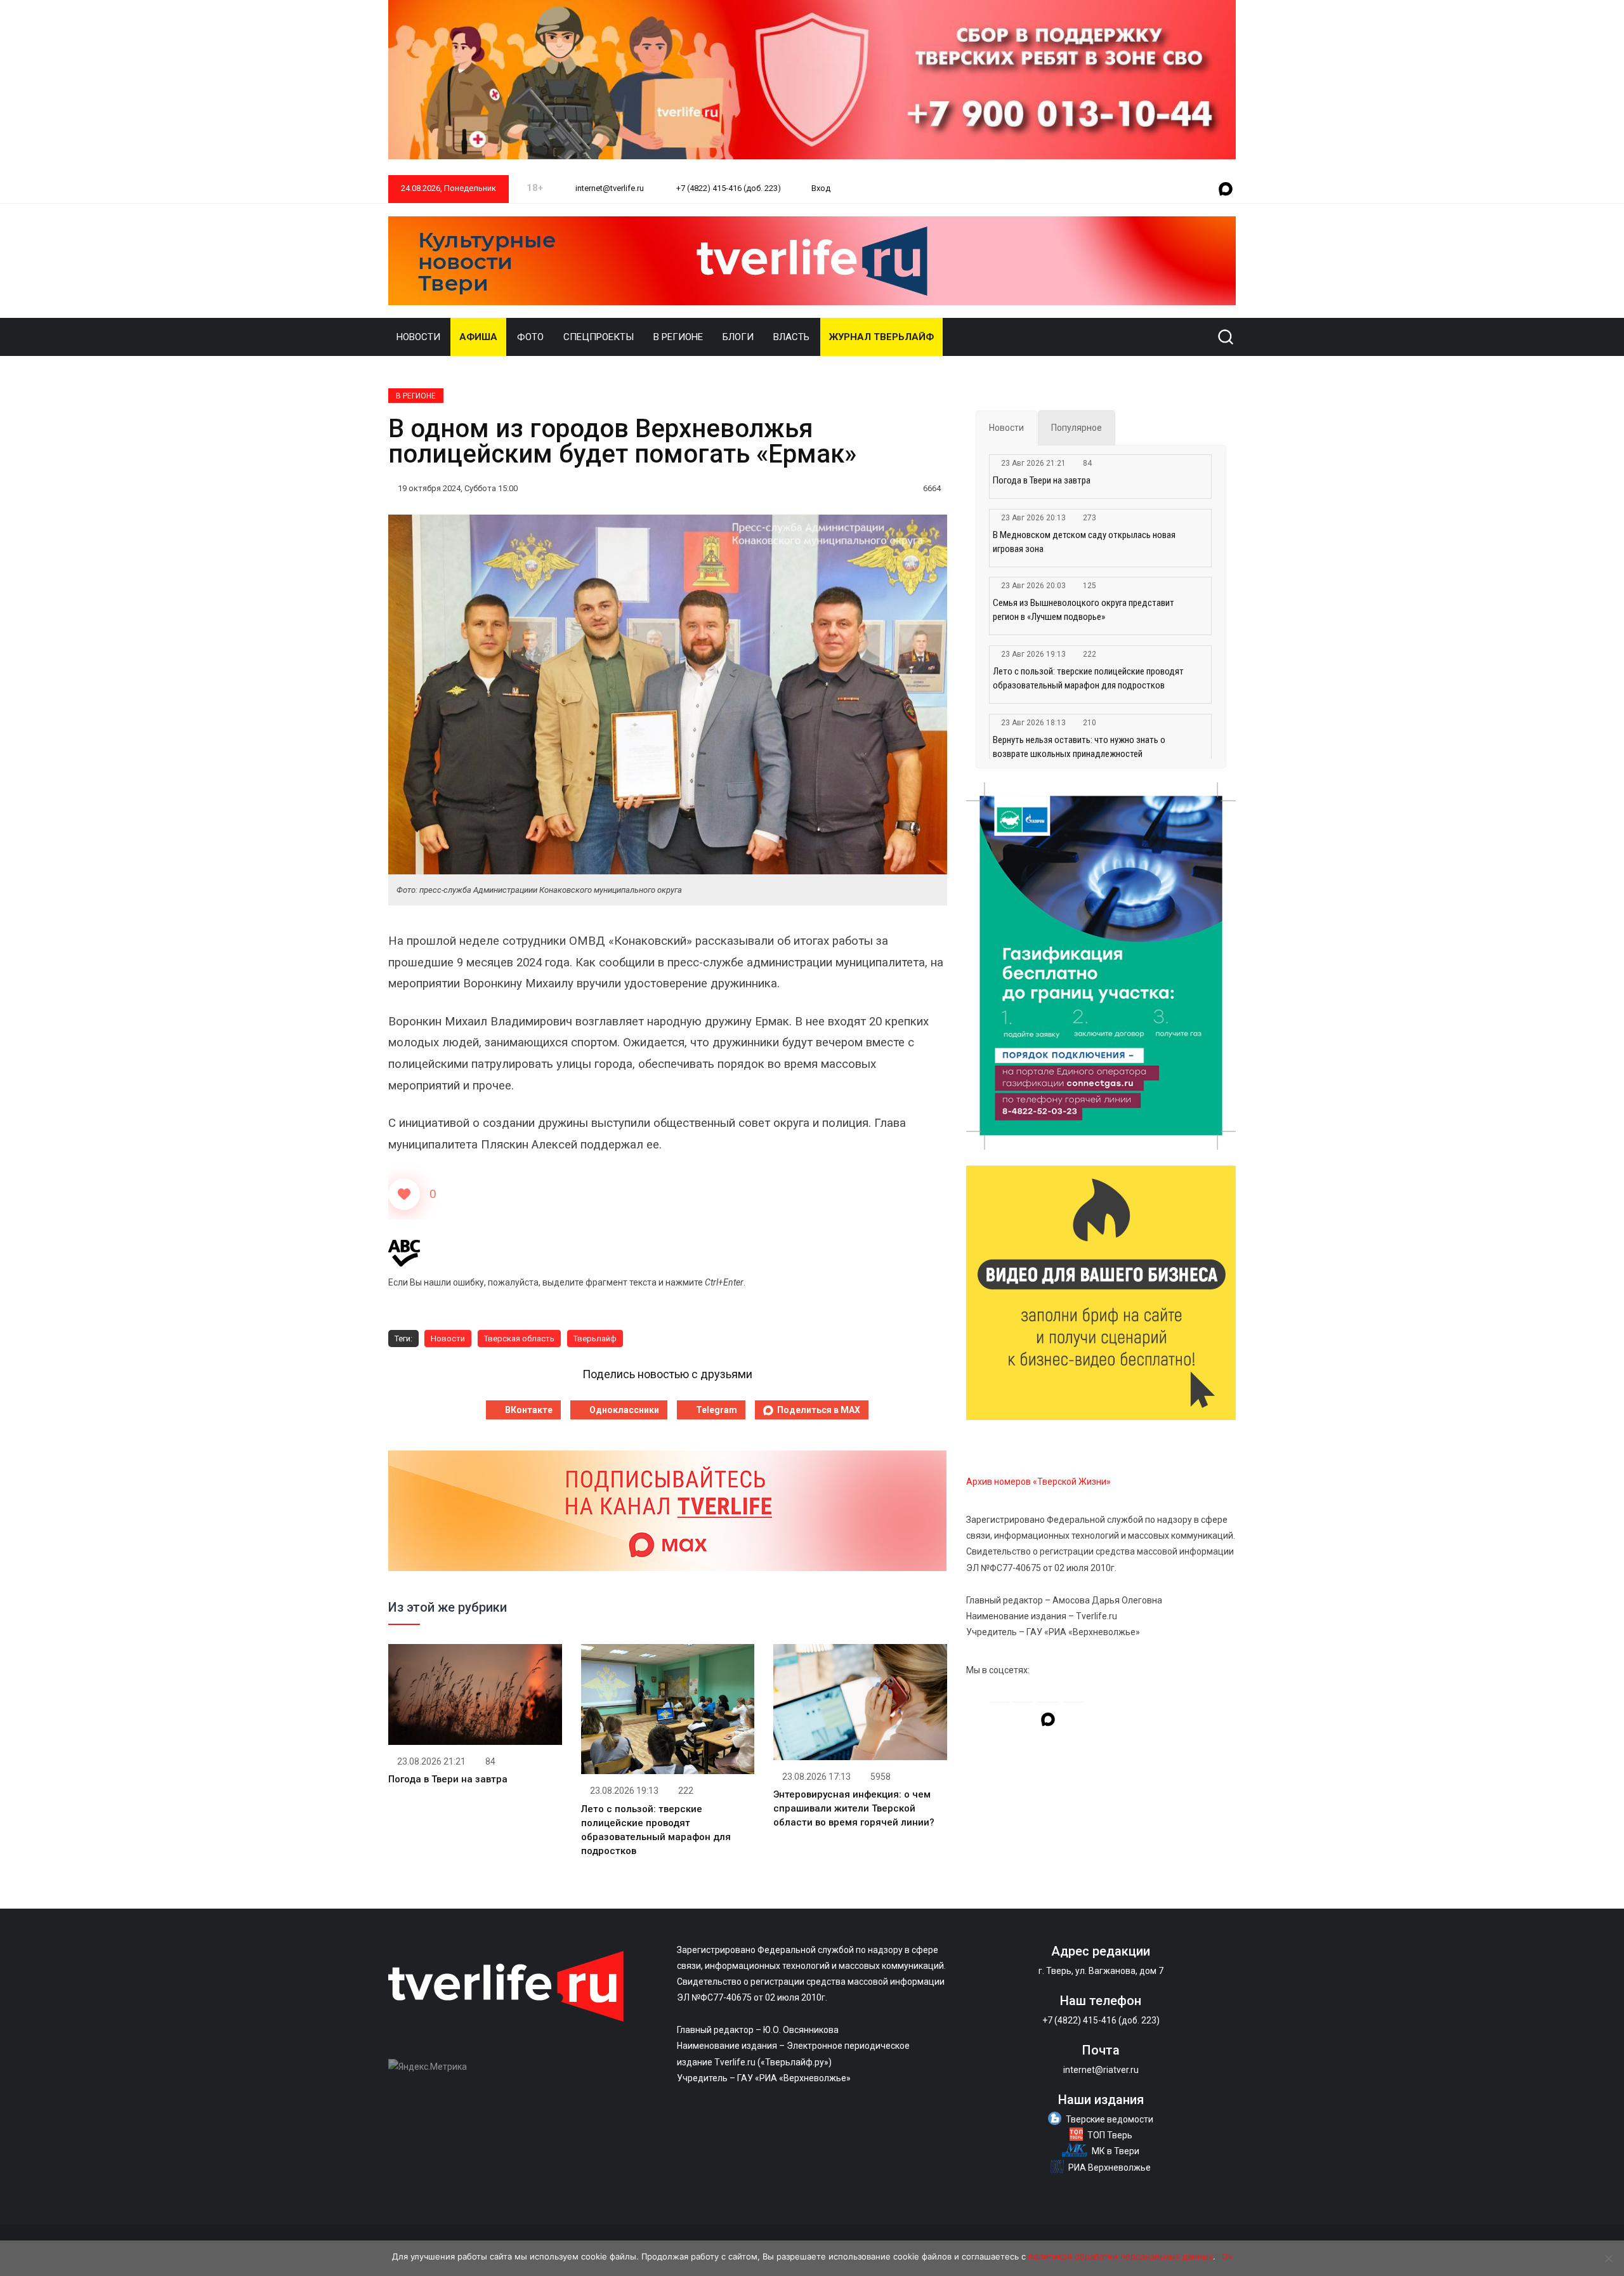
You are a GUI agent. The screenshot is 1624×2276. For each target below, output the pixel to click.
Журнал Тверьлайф (881, 337)
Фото (530, 337)
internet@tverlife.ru (609, 188)
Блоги (738, 337)
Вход (821, 188)
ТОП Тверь (1110, 2135)
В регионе (678, 337)
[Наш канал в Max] (1226, 190)
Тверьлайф (595, 1339)
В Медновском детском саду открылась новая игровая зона (1084, 542)
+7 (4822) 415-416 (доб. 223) (728, 188)
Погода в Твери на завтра (448, 1779)
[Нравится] (404, 1194)
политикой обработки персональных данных (1121, 2256)
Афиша (478, 337)
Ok (1227, 2256)
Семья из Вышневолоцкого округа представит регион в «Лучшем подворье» (1084, 610)
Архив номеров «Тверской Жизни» (1038, 1482)
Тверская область (519, 1339)
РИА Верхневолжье (1110, 2167)
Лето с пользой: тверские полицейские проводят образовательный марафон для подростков (1088, 678)
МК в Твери (1116, 2151)
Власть (791, 337)
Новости (418, 337)
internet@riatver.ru (1101, 2070)
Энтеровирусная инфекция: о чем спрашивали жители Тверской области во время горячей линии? (854, 1808)
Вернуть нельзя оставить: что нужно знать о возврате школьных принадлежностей (1079, 747)
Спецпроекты (599, 337)
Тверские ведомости (1110, 2119)
